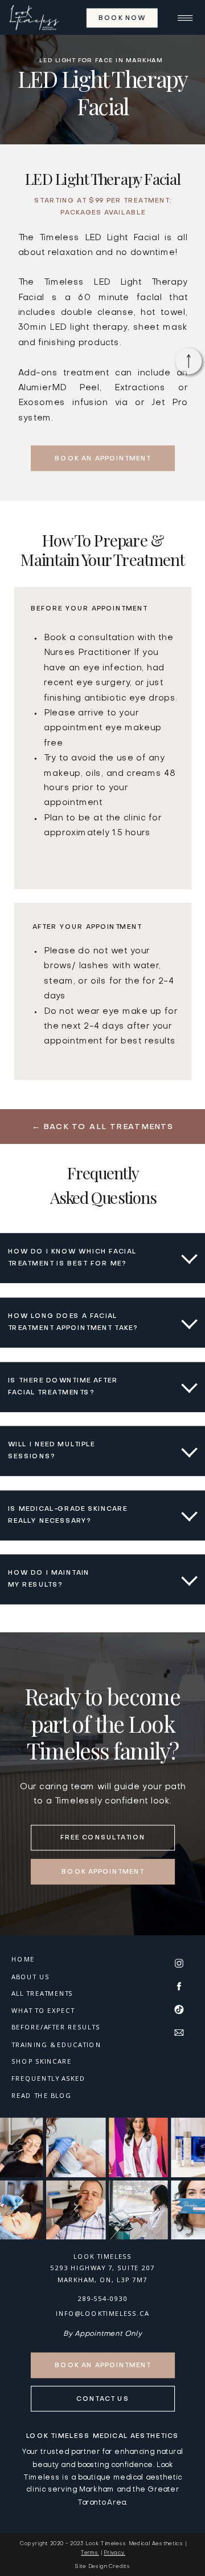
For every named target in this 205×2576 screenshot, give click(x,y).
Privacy (114, 2553)
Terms (90, 2553)
